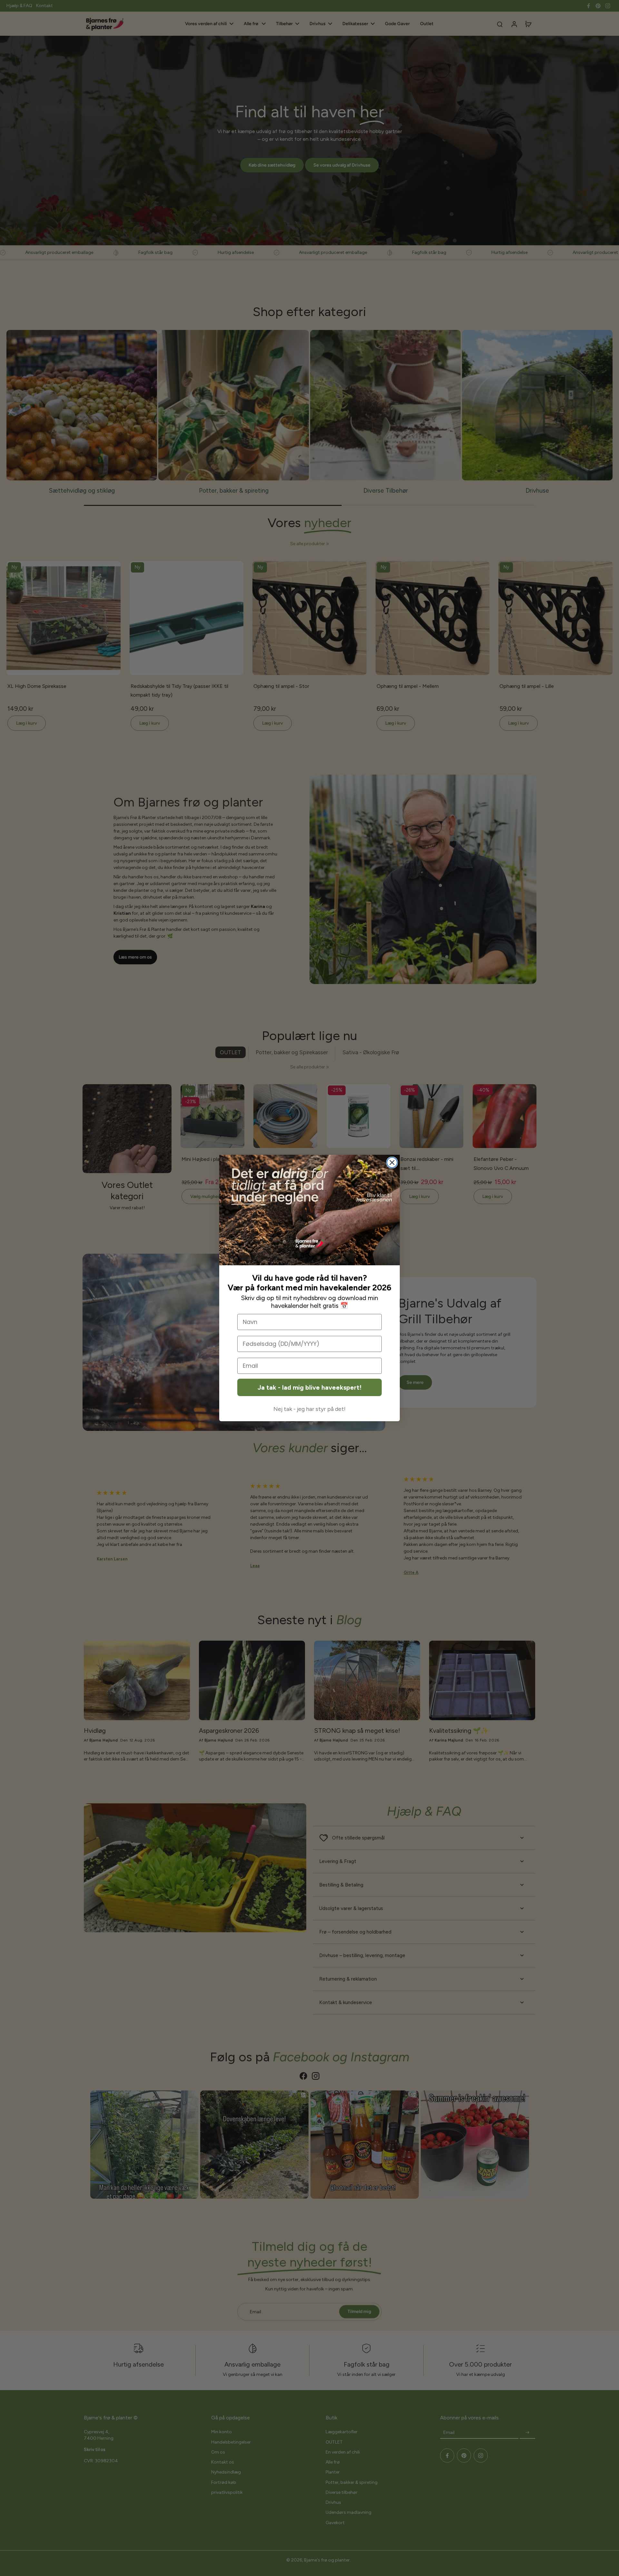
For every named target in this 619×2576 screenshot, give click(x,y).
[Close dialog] (392, 1163)
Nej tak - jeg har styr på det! (309, 1409)
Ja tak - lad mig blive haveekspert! (309, 1387)
